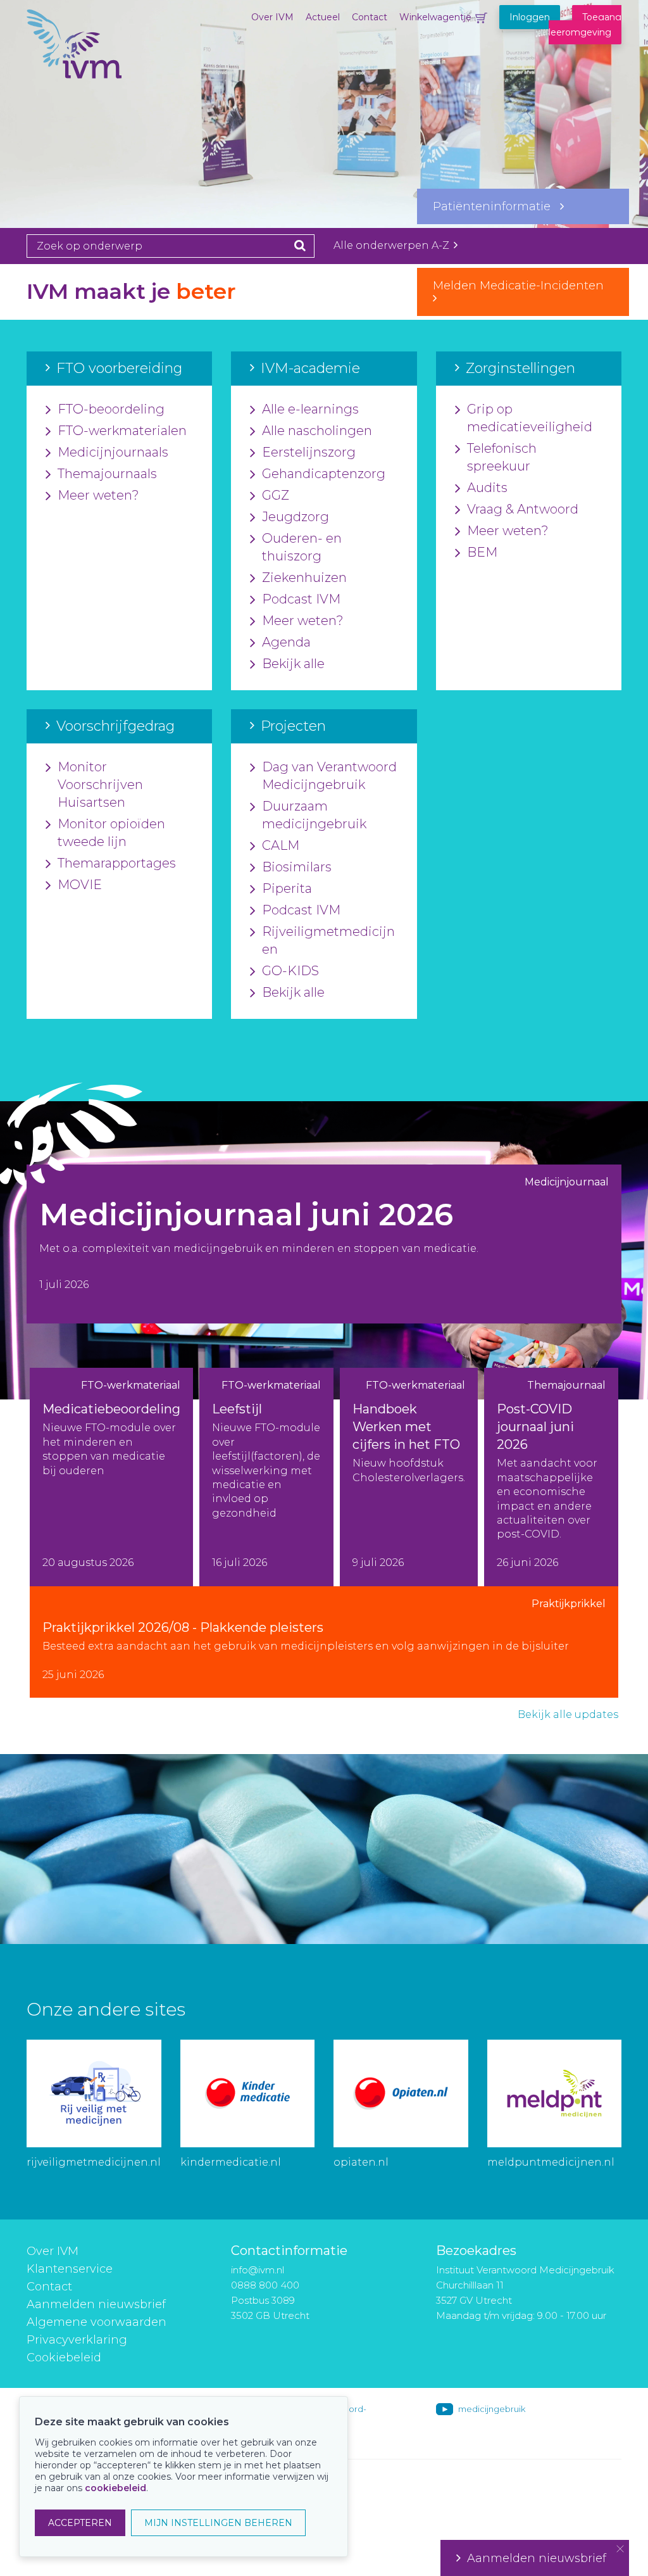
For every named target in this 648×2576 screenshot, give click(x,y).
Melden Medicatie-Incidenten (523, 286)
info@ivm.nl (258, 2270)
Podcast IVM (301, 599)
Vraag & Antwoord (523, 509)
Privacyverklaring (77, 2340)
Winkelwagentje (435, 17)
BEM (482, 552)
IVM (90, 73)
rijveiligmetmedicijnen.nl (94, 2162)
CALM (281, 845)
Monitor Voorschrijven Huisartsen (100, 785)
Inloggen (530, 17)
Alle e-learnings (310, 409)
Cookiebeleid (64, 2358)
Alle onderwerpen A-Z (393, 245)
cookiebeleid (115, 2488)
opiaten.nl (361, 2162)
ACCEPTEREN (80, 2523)
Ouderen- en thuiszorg (302, 547)
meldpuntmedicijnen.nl (551, 2162)
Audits (487, 488)
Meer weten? (98, 495)
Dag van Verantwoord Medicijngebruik (329, 776)
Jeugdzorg (296, 517)
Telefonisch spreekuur (502, 457)
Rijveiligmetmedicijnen (328, 940)
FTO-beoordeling (111, 409)
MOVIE (80, 885)
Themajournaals (107, 474)
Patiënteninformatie (496, 206)
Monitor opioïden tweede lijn (111, 833)
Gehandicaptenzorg (324, 474)
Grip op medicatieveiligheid (530, 418)
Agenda (286, 642)
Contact (370, 17)
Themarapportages (117, 863)
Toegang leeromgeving (585, 25)
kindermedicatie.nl (231, 2162)
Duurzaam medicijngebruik (314, 815)
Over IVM (272, 17)
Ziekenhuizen (304, 578)
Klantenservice (70, 2269)
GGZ (276, 495)
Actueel (323, 17)
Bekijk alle (293, 664)
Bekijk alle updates (568, 1714)
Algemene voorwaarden (97, 2322)
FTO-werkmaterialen (122, 431)
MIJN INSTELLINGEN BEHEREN (218, 2523)
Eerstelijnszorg (309, 452)
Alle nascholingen (317, 431)
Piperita (287, 888)
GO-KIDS (290, 971)
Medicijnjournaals (113, 452)
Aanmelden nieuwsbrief (96, 2304)
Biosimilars (297, 867)
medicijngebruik (492, 2409)
